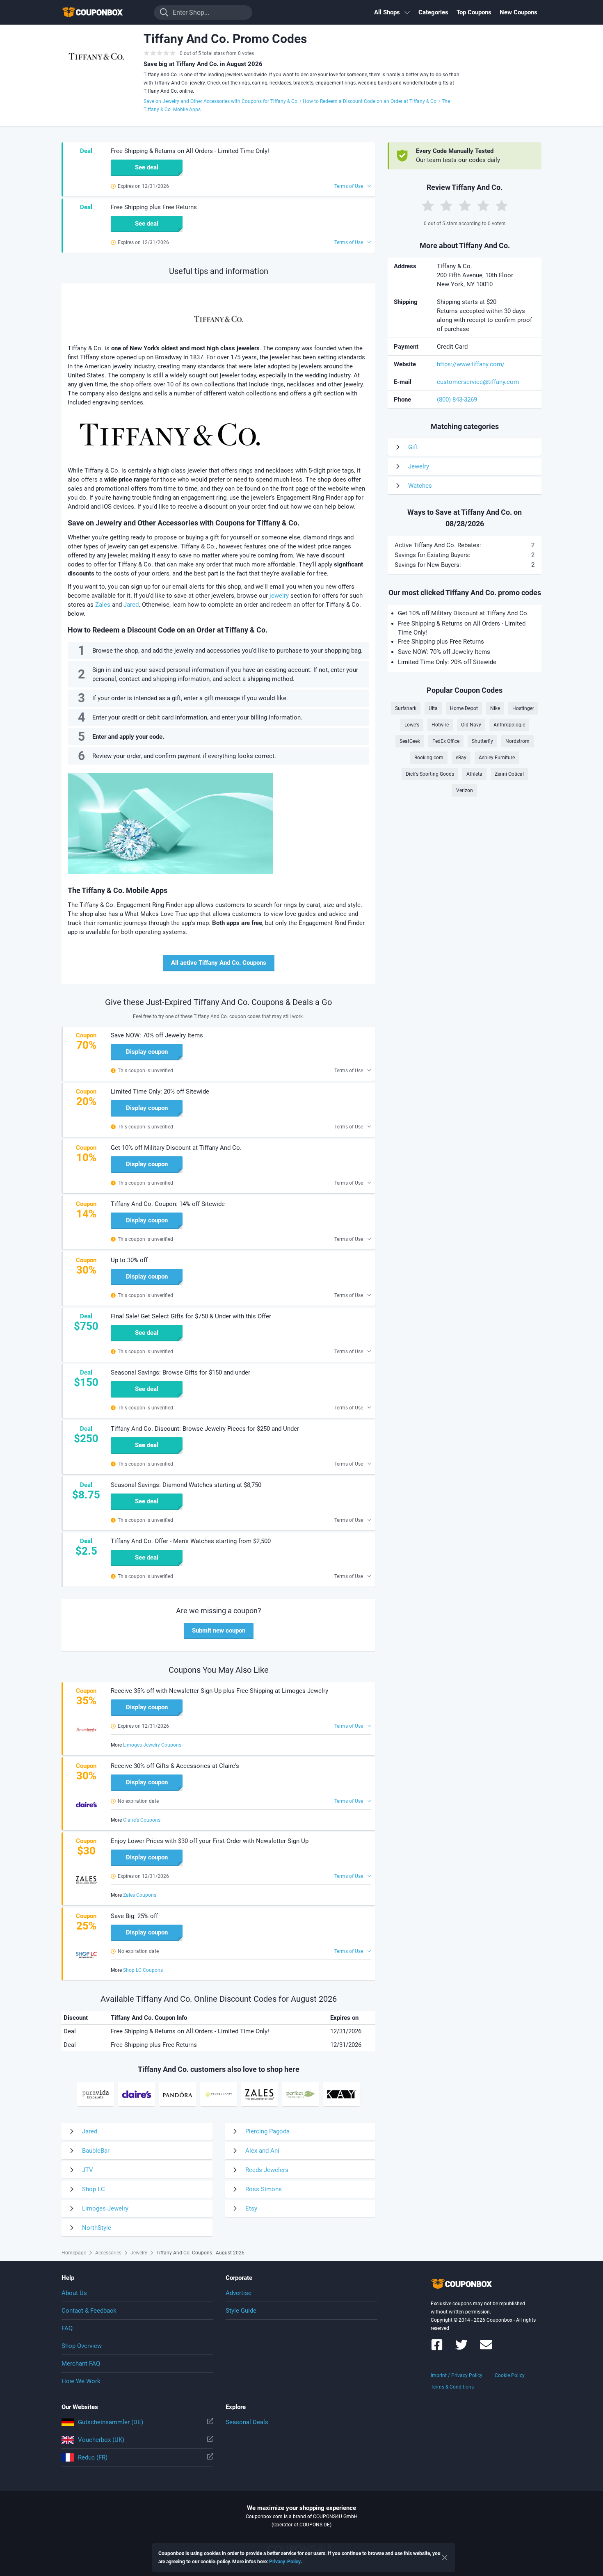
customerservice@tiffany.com (478, 382)
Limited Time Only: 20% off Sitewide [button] (160, 1092)
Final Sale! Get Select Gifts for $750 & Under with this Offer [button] (191, 1316)
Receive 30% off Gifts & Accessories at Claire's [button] (175, 1766)
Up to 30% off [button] (129, 1260)
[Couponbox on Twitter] (461, 2349)
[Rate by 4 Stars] (483, 206)
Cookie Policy (510, 2375)
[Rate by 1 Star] (428, 206)
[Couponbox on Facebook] (437, 2349)
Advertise (239, 2293)
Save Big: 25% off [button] (134, 1916)
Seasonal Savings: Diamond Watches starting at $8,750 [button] (186, 1485)
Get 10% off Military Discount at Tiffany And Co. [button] (176, 1148)
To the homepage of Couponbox (103, 13)
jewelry (279, 596)
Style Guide (241, 2311)
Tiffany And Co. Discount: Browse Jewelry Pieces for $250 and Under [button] (205, 1429)
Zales (103, 605)
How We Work (81, 2381)
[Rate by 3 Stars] (465, 206)
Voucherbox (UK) (101, 2440)
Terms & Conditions (452, 2387)
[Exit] (445, 2558)
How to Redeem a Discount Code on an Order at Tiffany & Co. (370, 101)
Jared (131, 605)
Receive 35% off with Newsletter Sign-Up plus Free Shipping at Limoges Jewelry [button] (219, 1691)
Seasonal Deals (247, 2422)
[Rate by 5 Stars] (502, 206)
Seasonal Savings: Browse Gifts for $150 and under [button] (180, 1372)
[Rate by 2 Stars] (446, 206)
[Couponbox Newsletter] (486, 2349)
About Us (74, 2293)
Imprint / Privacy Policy (457, 2375)
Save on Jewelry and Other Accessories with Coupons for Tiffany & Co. (221, 101)
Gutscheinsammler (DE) (111, 2422)
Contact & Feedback (89, 2311)
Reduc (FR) (93, 2457)
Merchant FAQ (81, 2364)
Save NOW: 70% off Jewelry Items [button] (157, 1035)
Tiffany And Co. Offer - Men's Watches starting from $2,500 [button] (191, 1541)
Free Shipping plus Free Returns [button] (154, 207)
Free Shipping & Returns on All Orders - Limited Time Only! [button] (190, 151)
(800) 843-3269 (457, 400)
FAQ (67, 2328)
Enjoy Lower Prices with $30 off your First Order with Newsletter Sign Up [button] (210, 1841)
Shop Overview (82, 2346)
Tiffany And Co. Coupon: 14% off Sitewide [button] (168, 1204)
